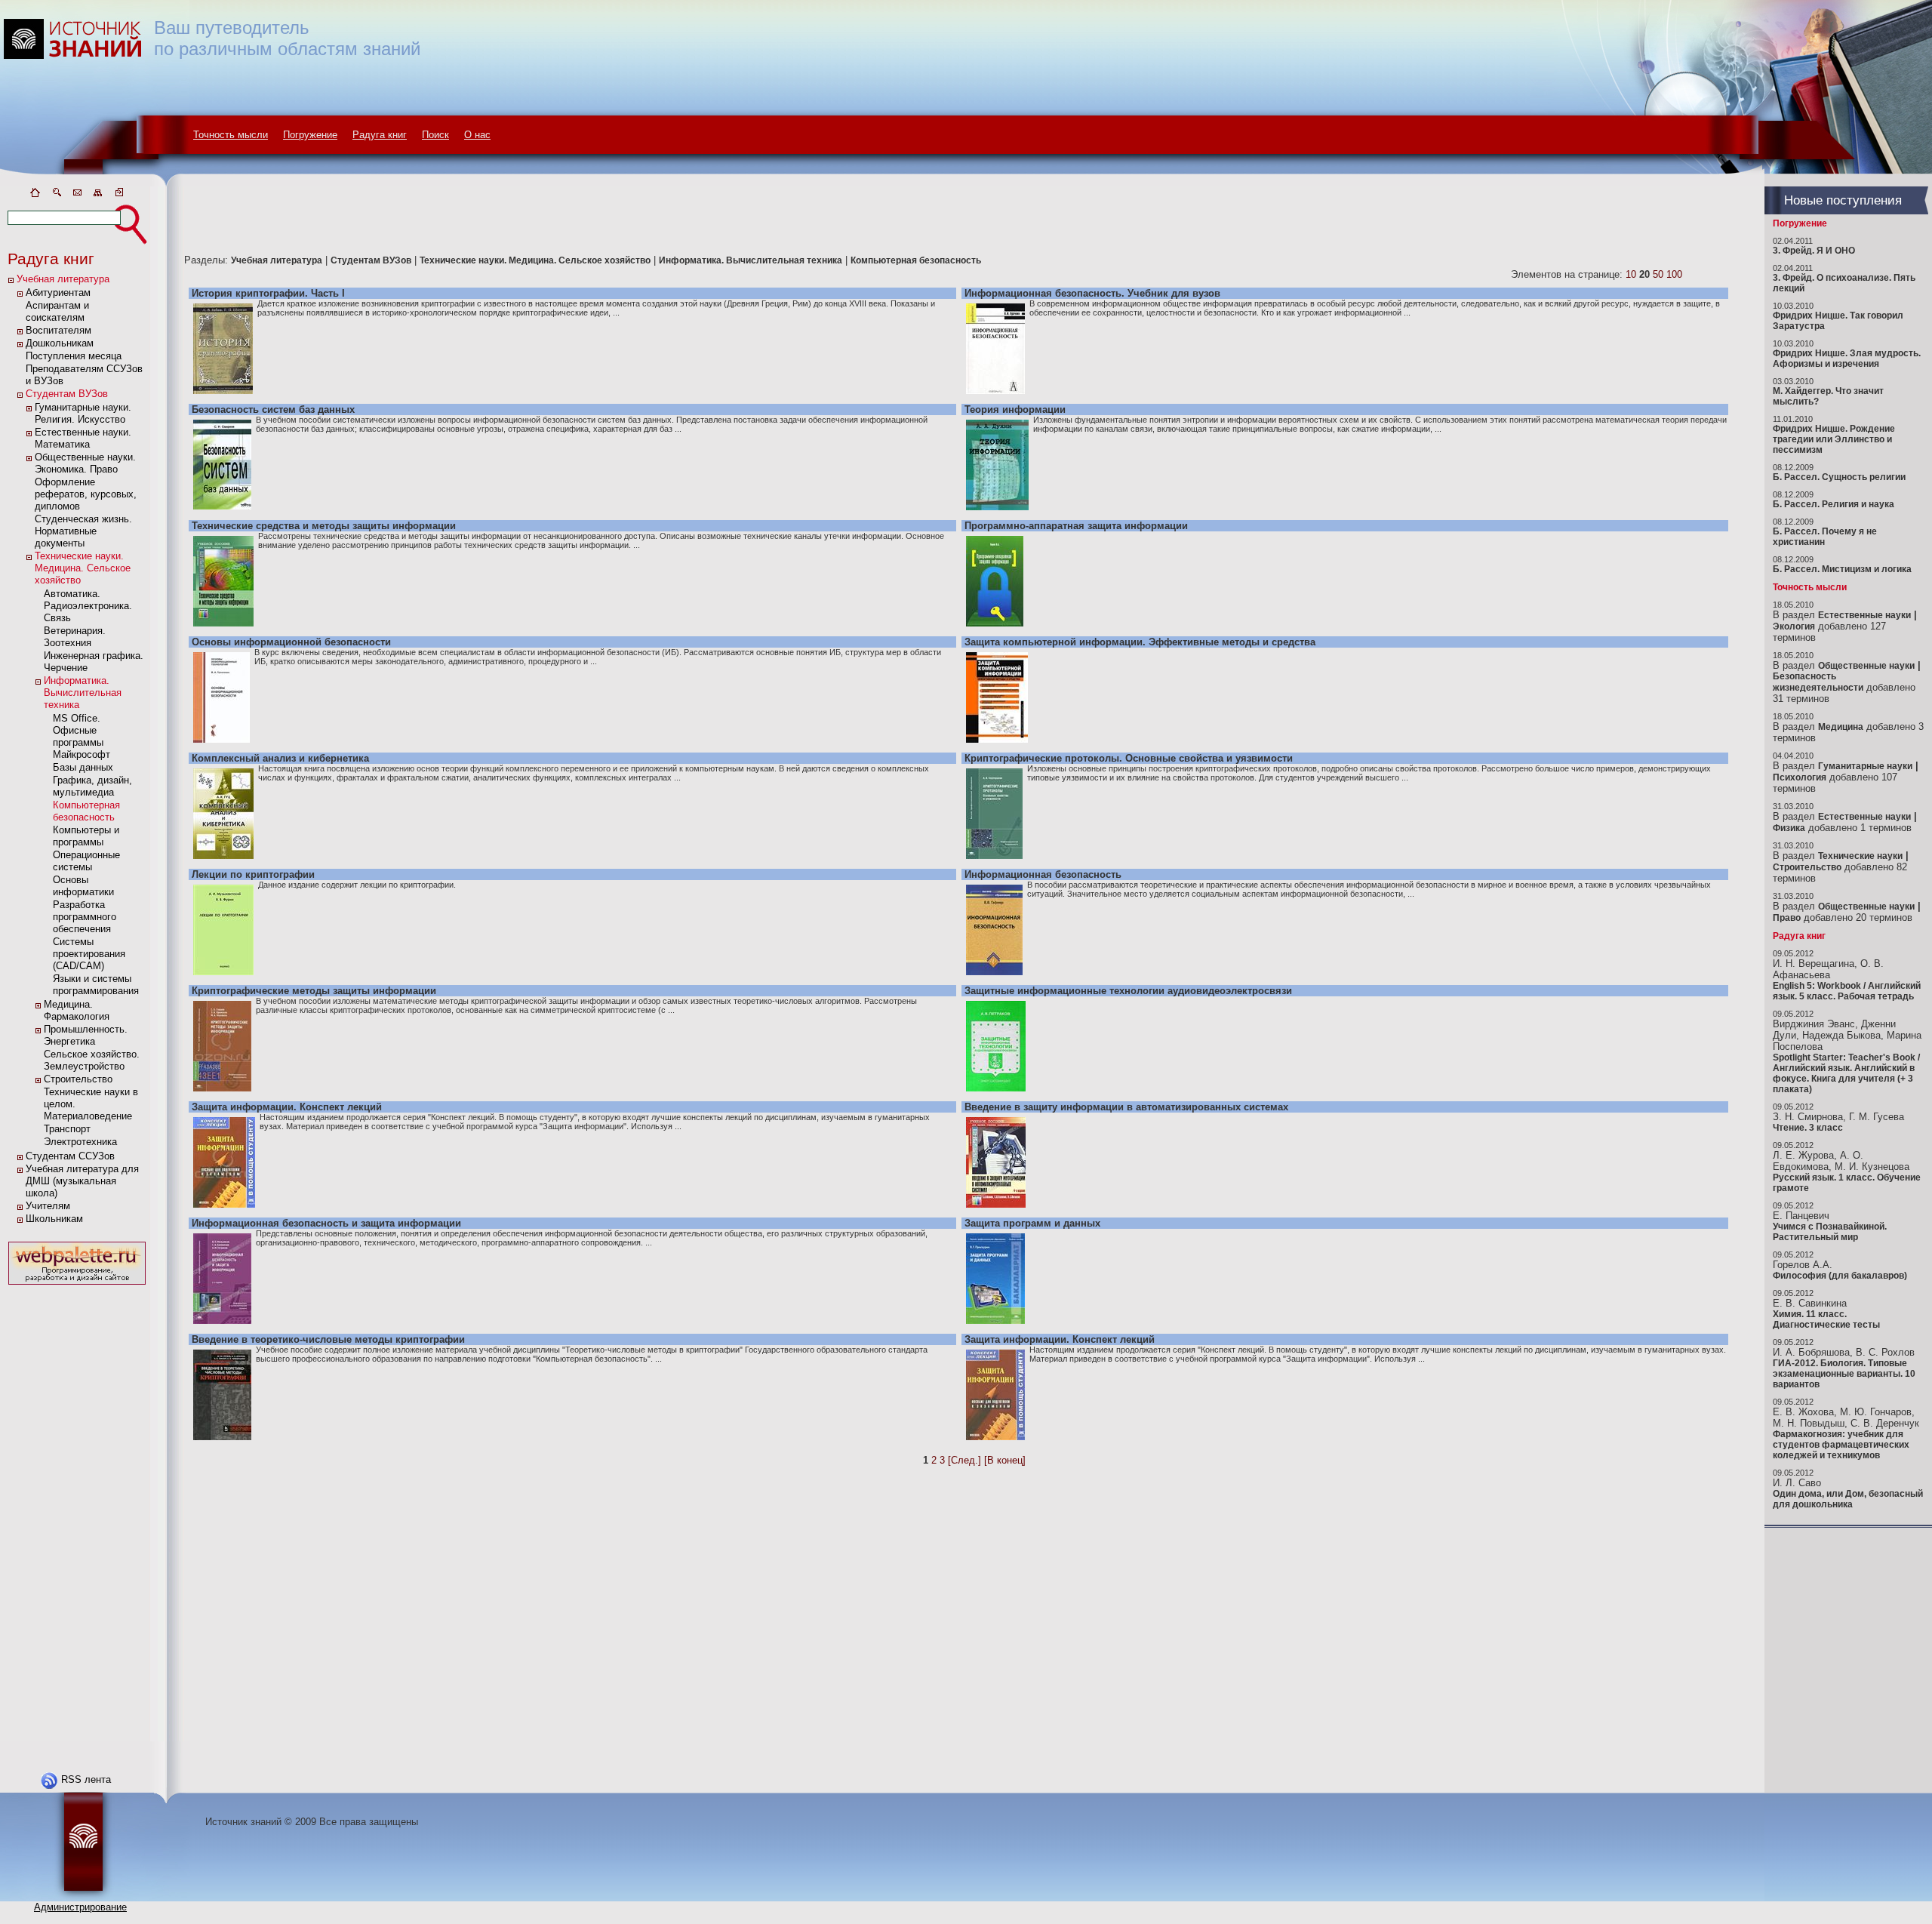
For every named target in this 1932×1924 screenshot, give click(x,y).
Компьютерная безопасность (86, 811)
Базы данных (83, 767)
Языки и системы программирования (96, 985)
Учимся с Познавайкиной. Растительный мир (1830, 1232)
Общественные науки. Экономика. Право (85, 463)
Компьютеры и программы (86, 836)
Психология (1800, 777)
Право (1787, 918)
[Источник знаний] (95, 183)
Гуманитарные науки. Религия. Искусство (83, 413)
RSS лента (86, 1779)
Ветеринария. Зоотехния (75, 637)
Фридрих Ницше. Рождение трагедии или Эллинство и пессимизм (1834, 439)
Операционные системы (86, 861)
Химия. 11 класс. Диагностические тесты (1826, 1319)
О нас (477, 135)
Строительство (78, 1079)
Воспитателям (58, 330)
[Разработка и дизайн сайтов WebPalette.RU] (77, 1285)
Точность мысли (231, 135)
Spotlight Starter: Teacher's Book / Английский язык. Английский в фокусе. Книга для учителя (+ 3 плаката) (1846, 1073)
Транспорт (67, 1129)
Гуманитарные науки (1865, 766)
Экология (1794, 626)
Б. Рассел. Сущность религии (1839, 477)
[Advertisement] (77, 1515)
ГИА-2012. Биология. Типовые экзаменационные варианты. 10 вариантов (1844, 1374)
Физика (1789, 828)
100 (1674, 274)
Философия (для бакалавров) (1840, 1276)
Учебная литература (63, 279)
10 (1631, 274)
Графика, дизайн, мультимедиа (92, 786)
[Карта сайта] (98, 195)
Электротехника (80, 1142)
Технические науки (1860, 856)
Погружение (310, 135)
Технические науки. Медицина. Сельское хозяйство (83, 568)
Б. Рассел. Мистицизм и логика (1842, 569)
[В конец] (1005, 1460)
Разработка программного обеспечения (85, 917)
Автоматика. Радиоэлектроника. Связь (88, 606)
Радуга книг (380, 135)
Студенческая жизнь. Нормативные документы (83, 531)
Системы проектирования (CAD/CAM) (89, 954)
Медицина (1841, 727)
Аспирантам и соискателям (57, 311)
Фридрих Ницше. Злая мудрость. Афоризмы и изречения (1847, 359)
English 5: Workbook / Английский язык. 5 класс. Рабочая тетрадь (1847, 991)
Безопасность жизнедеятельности (1818, 682)
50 (1658, 274)
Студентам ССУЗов (70, 1156)
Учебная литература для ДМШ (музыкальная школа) (82, 1181)
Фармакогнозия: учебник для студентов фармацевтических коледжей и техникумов (1841, 1445)
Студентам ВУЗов (67, 394)
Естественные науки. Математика (83, 438)
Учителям (48, 1206)
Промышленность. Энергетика (86, 1035)
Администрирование (80, 1907)
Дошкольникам (60, 343)
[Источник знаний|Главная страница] (35, 195)
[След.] (964, 1460)
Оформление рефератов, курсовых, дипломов (86, 494)
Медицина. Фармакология (77, 1010)
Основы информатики (83, 886)
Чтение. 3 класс (1808, 1128)
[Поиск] (56, 195)
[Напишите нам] (77, 195)
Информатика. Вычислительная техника (83, 693)
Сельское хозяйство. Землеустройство (92, 1060)
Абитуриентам (58, 292)
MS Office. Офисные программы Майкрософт (82, 736)
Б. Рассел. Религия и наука (1834, 504)
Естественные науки (1864, 615)
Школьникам (54, 1219)
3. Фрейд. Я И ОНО (1814, 251)
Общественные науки (1866, 666)
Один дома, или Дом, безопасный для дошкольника (1848, 1499)
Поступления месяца (74, 356)
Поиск (435, 135)
